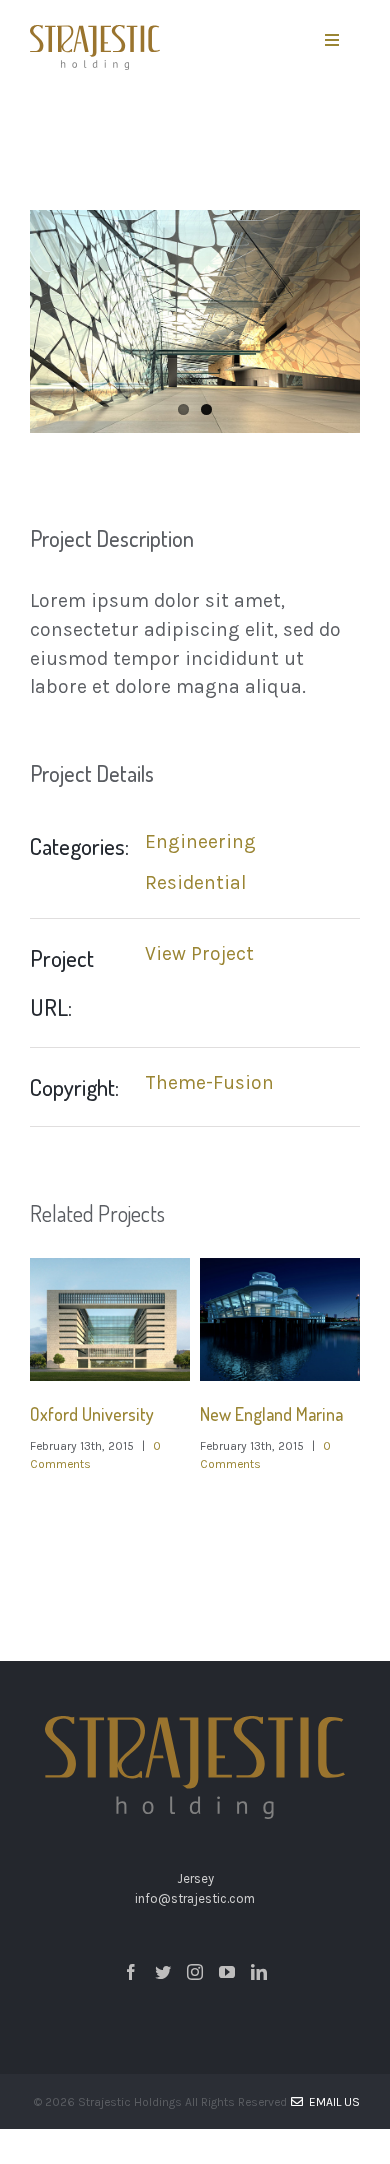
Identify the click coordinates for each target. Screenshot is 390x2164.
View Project (199, 953)
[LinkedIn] (259, 1972)
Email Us (331, 2102)
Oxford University (92, 1414)
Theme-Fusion (209, 1082)
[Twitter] (163, 1972)
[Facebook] (131, 1972)
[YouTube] (227, 1972)
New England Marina (271, 1414)
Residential (195, 882)
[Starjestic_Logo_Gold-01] (95, 34)
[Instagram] (195, 1972)
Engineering (200, 841)
